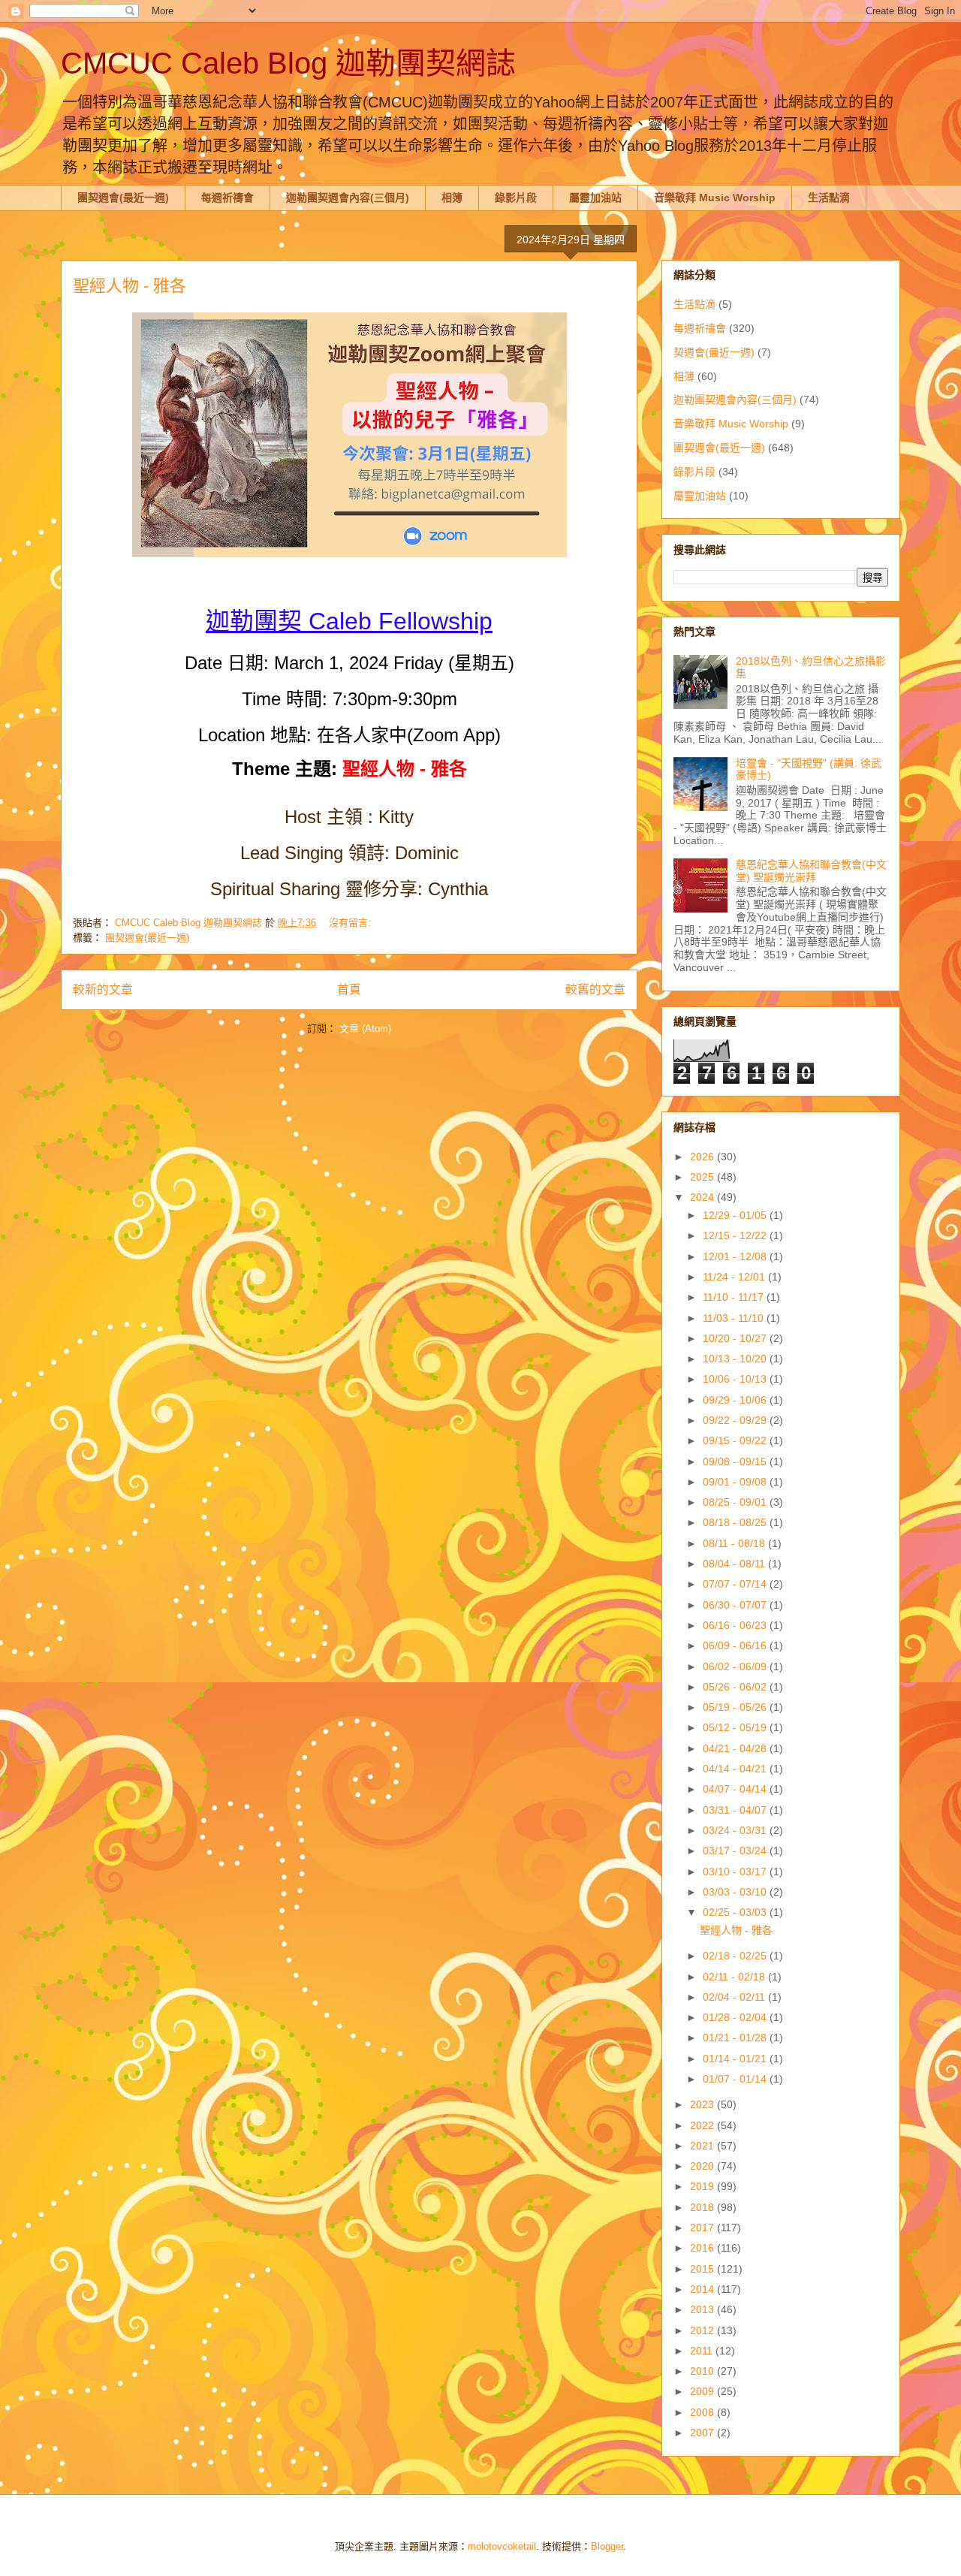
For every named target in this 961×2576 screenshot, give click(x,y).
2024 (703, 1197)
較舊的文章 (595, 989)
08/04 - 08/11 (735, 1564)
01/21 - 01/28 (736, 2038)
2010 (703, 2371)
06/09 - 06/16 (736, 1645)
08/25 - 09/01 (736, 1502)
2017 (703, 2228)
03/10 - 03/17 (736, 1872)
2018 (703, 2207)
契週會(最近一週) (714, 352)
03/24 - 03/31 (736, 1830)
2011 (703, 2351)
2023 (703, 2104)
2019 (703, 2186)
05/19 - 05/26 (736, 1707)
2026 (703, 1157)
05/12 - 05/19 (736, 1727)
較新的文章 (103, 989)
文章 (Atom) (365, 1029)
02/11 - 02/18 (735, 1977)
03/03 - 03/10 (736, 1892)
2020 (703, 2166)
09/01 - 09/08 (736, 1482)
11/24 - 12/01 (735, 1277)
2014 (703, 2289)
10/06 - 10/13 (736, 1379)
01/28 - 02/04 (736, 2017)
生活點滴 (829, 198)
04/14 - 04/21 (736, 1769)
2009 (703, 2391)
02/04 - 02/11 (735, 1997)
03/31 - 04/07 (736, 1810)
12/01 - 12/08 (736, 1256)
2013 (703, 2309)
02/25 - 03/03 (736, 1912)
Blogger (607, 2546)
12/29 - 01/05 (736, 1215)
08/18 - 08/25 (736, 1522)
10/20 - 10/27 (736, 1338)
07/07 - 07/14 (736, 1584)
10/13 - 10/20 (736, 1359)
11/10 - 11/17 (735, 1297)
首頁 (349, 989)
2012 (703, 2330)
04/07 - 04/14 (736, 1789)
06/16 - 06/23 (736, 1625)
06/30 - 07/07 (736, 1605)
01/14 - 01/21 (736, 2059)
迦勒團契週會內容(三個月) (348, 198)
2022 (703, 2125)
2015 (703, 2269)
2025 (703, 1177)
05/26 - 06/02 (736, 1687)
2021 (703, 2146)
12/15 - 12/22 (736, 1235)
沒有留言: (351, 923)
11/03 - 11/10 (735, 1318)
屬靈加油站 (595, 198)
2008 (703, 2412)
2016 (703, 2248)
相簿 (452, 198)
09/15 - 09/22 (736, 1440)
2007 (703, 2433)
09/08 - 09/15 (736, 1461)
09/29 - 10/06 (736, 1400)
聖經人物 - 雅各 (130, 286)
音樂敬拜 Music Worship (715, 198)
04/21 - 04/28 (736, 1748)
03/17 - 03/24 (736, 1851)
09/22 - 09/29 (736, 1420)
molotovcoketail (502, 2546)
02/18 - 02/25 (736, 1956)
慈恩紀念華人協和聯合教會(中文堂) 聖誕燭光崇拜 (811, 871)
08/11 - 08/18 (735, 1543)
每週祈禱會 (227, 198)
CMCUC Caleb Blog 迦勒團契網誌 (288, 63)
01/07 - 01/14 (736, 2079)
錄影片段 (516, 198)
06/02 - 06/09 (736, 1667)
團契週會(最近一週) (123, 198)
